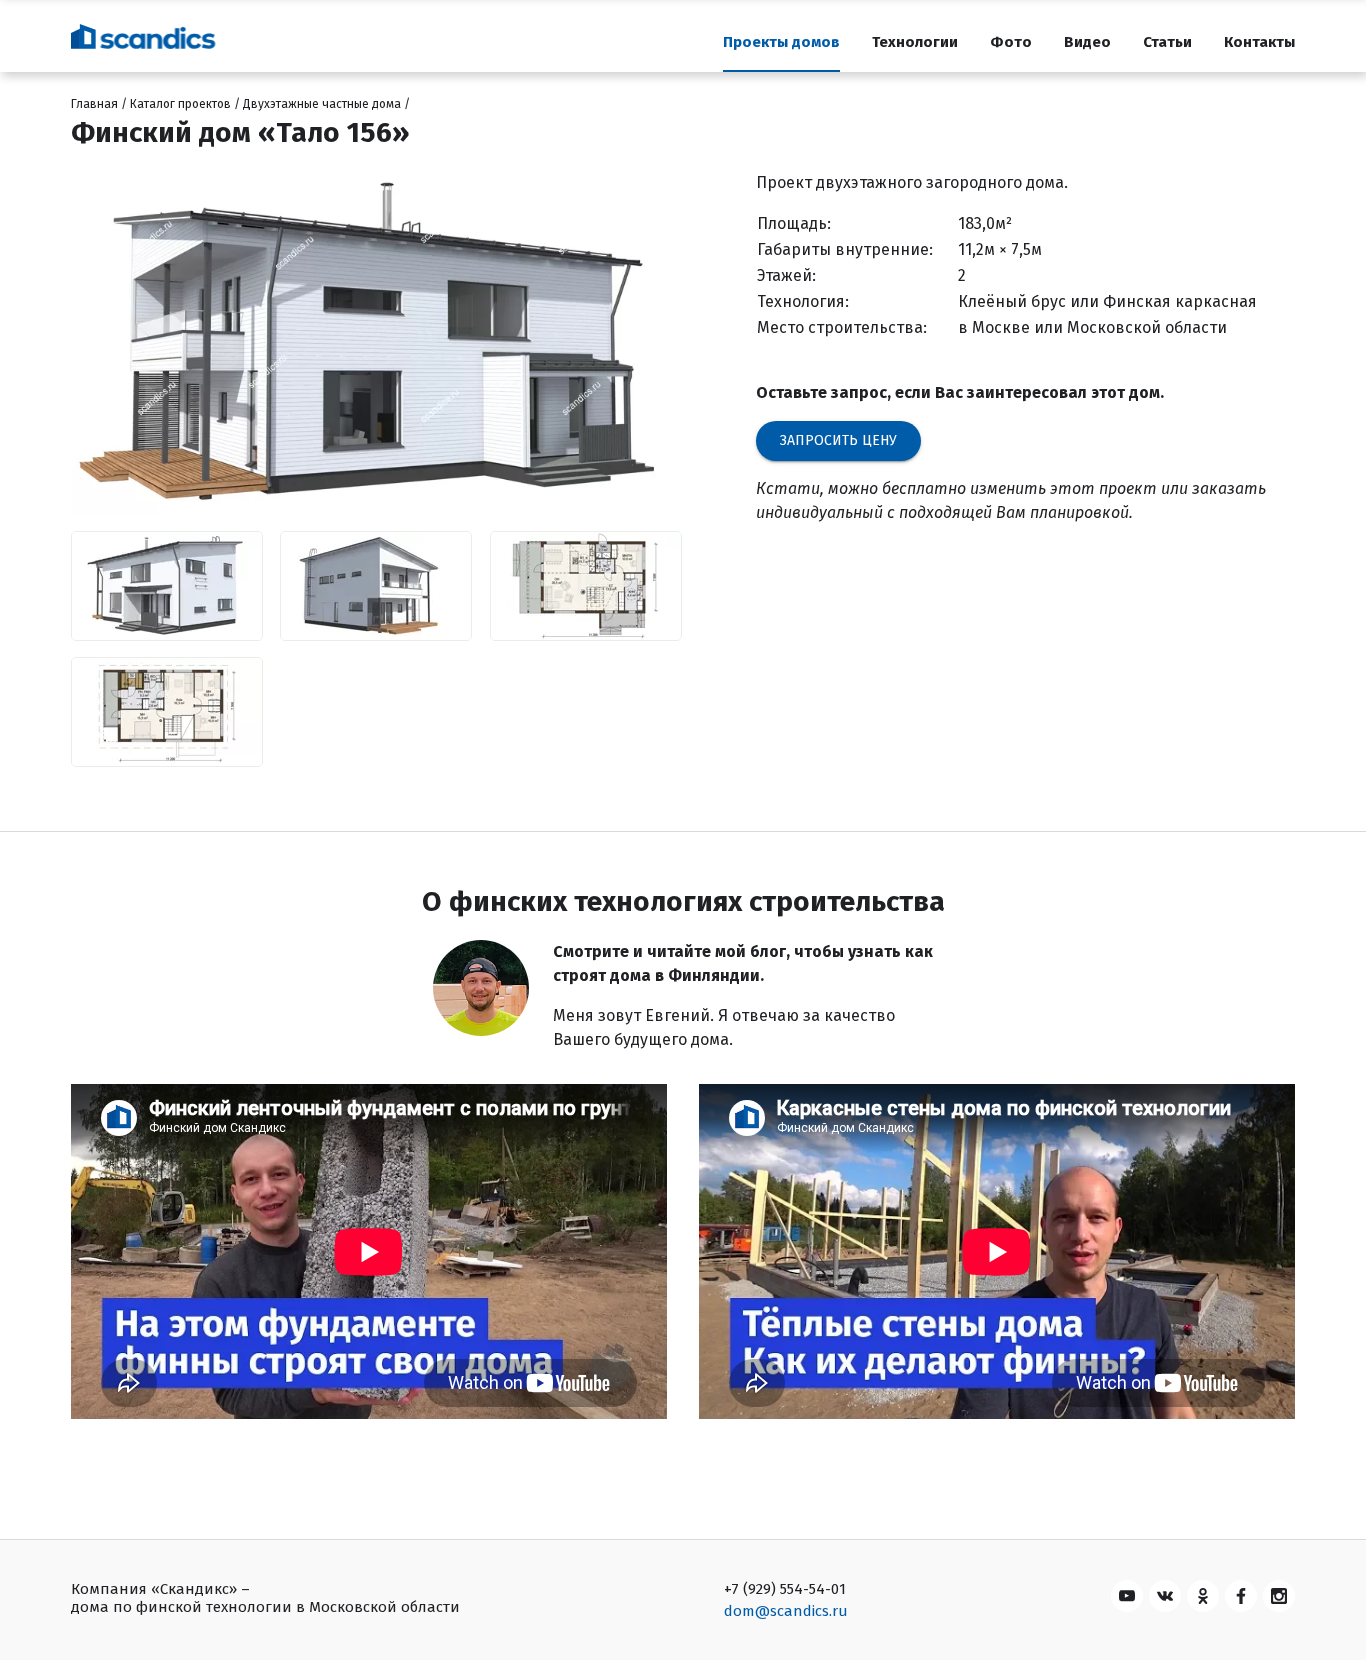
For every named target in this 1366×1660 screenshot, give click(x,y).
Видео (1087, 42)
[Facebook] (1241, 1596)
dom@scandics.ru (786, 1611)
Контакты (1259, 42)
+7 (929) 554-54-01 (785, 1589)
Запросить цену (838, 440)
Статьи (1167, 42)
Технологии (915, 42)
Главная (94, 104)
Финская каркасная (1180, 301)
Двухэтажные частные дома (322, 104)
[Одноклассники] (1203, 1596)
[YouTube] (1127, 1596)
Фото (1011, 42)
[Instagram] (1279, 1596)
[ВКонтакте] (1165, 1596)
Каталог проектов (180, 104)
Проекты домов (781, 42)
